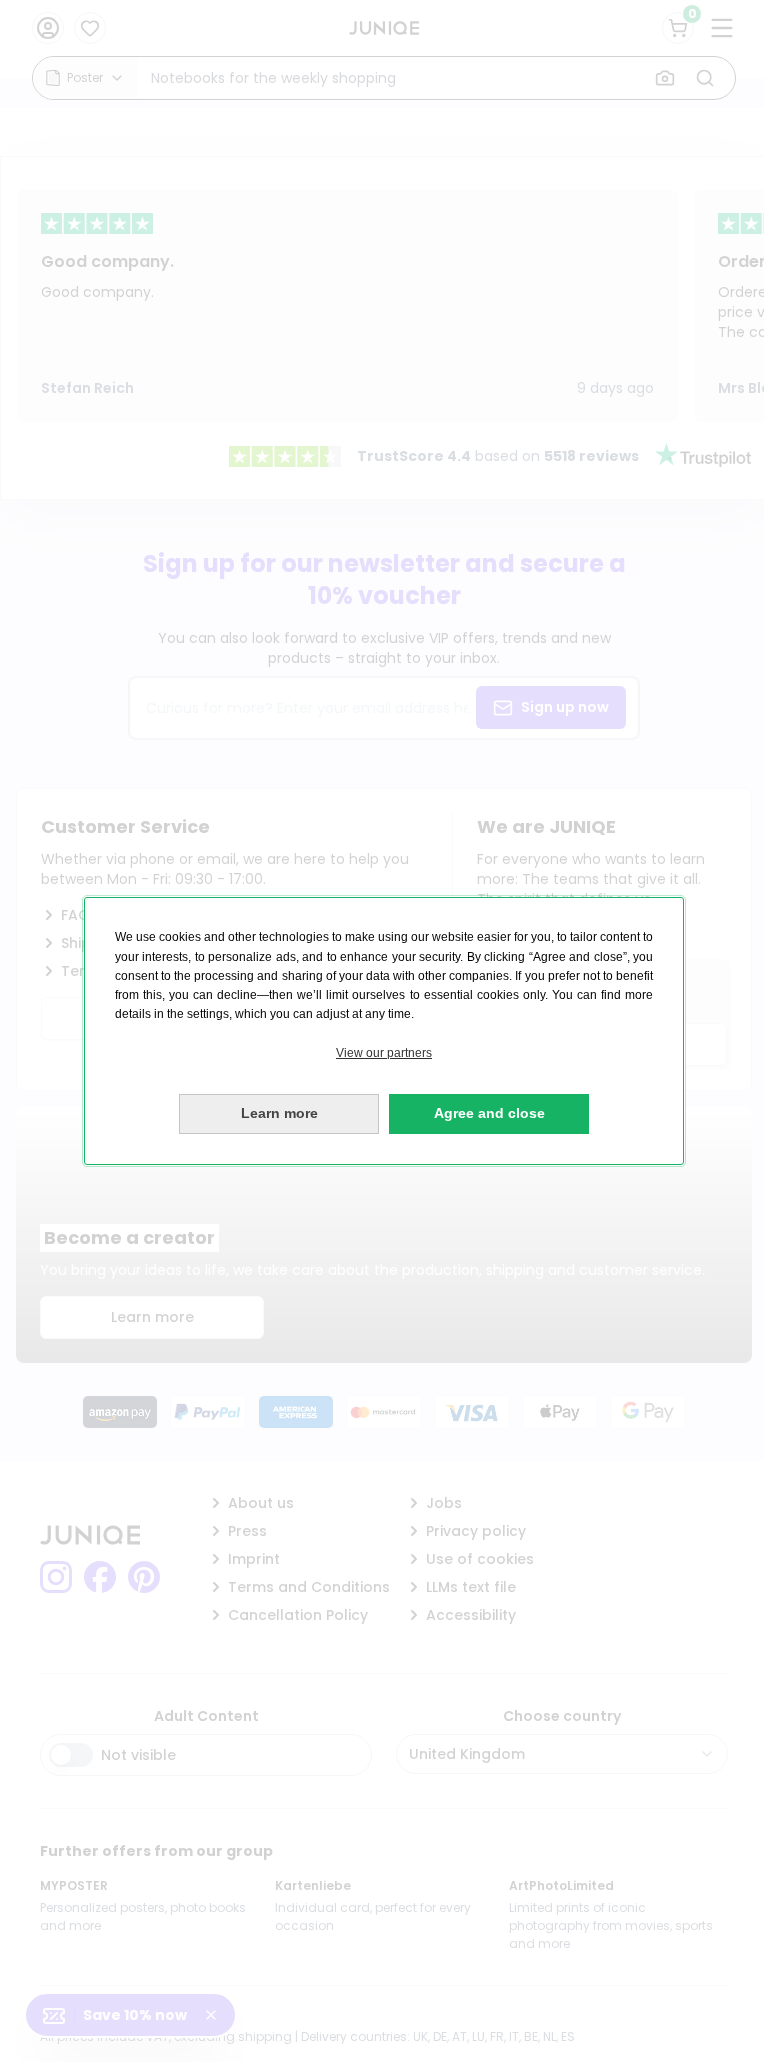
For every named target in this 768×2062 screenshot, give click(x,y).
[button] (384, 1053)
